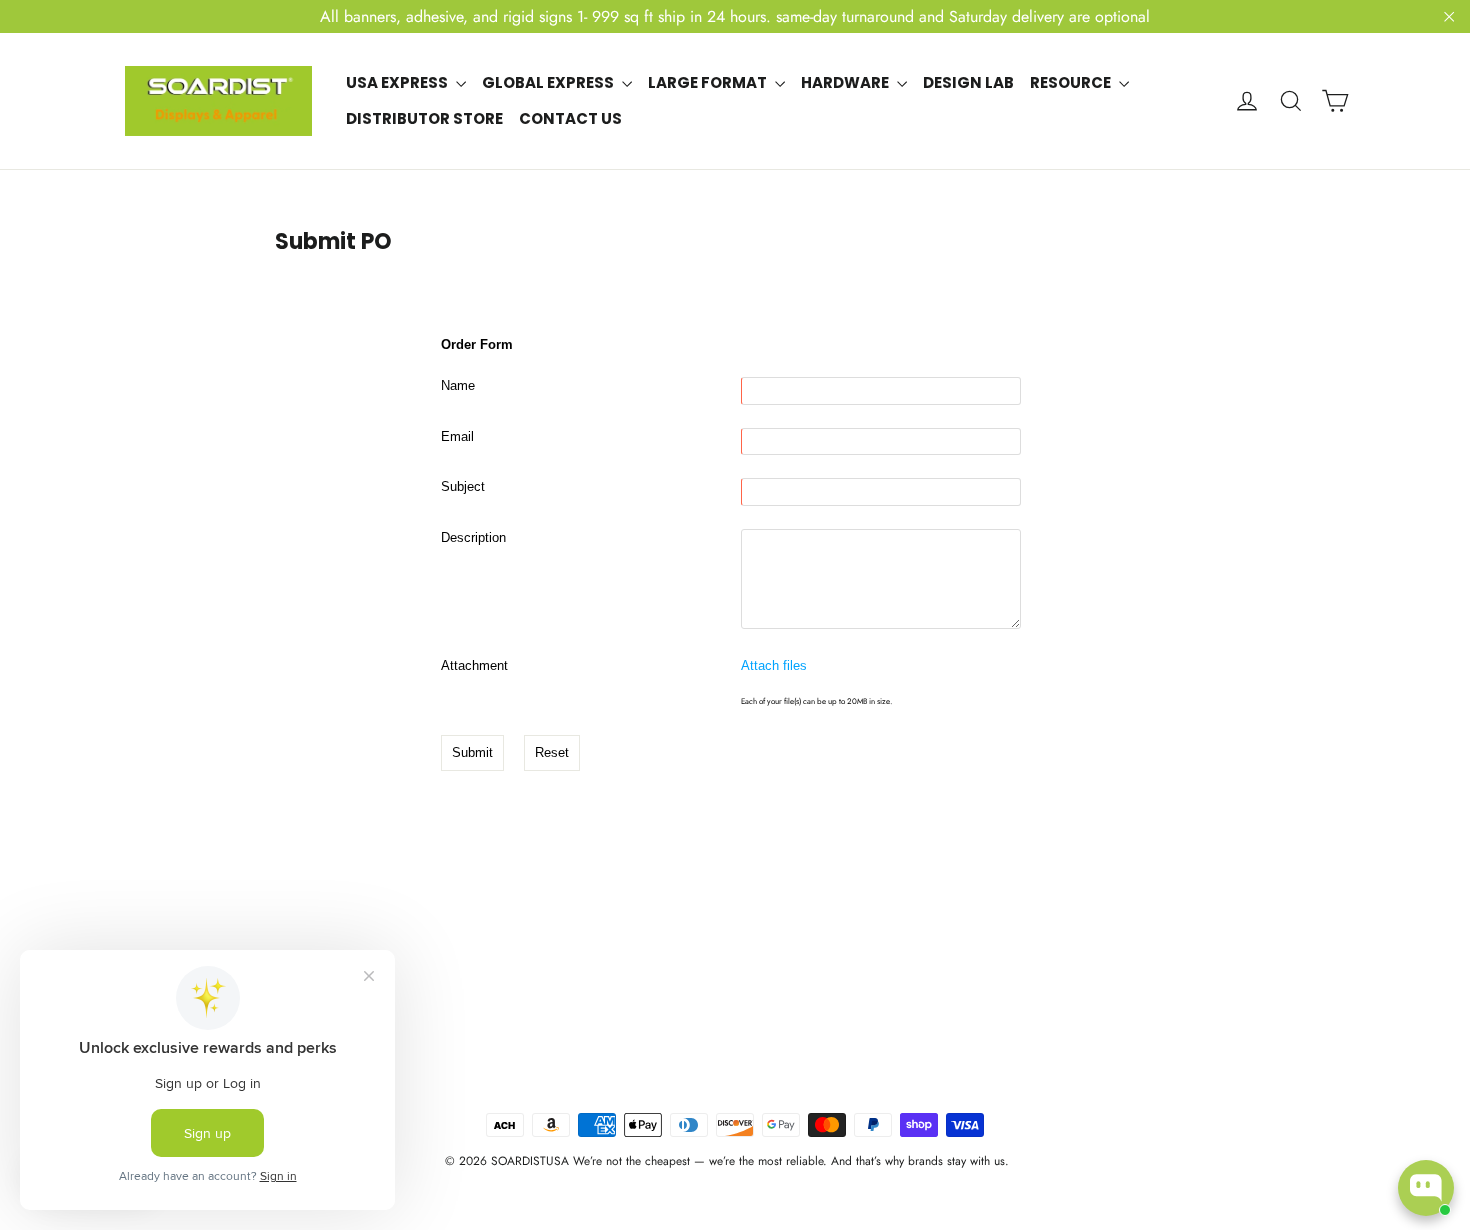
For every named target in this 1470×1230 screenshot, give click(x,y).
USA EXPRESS (398, 82)
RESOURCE (1072, 82)
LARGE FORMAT (709, 82)
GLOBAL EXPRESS (549, 82)
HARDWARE (846, 82)
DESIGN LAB (968, 82)
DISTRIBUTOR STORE (424, 118)
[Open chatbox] (1426, 1188)
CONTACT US (570, 118)
